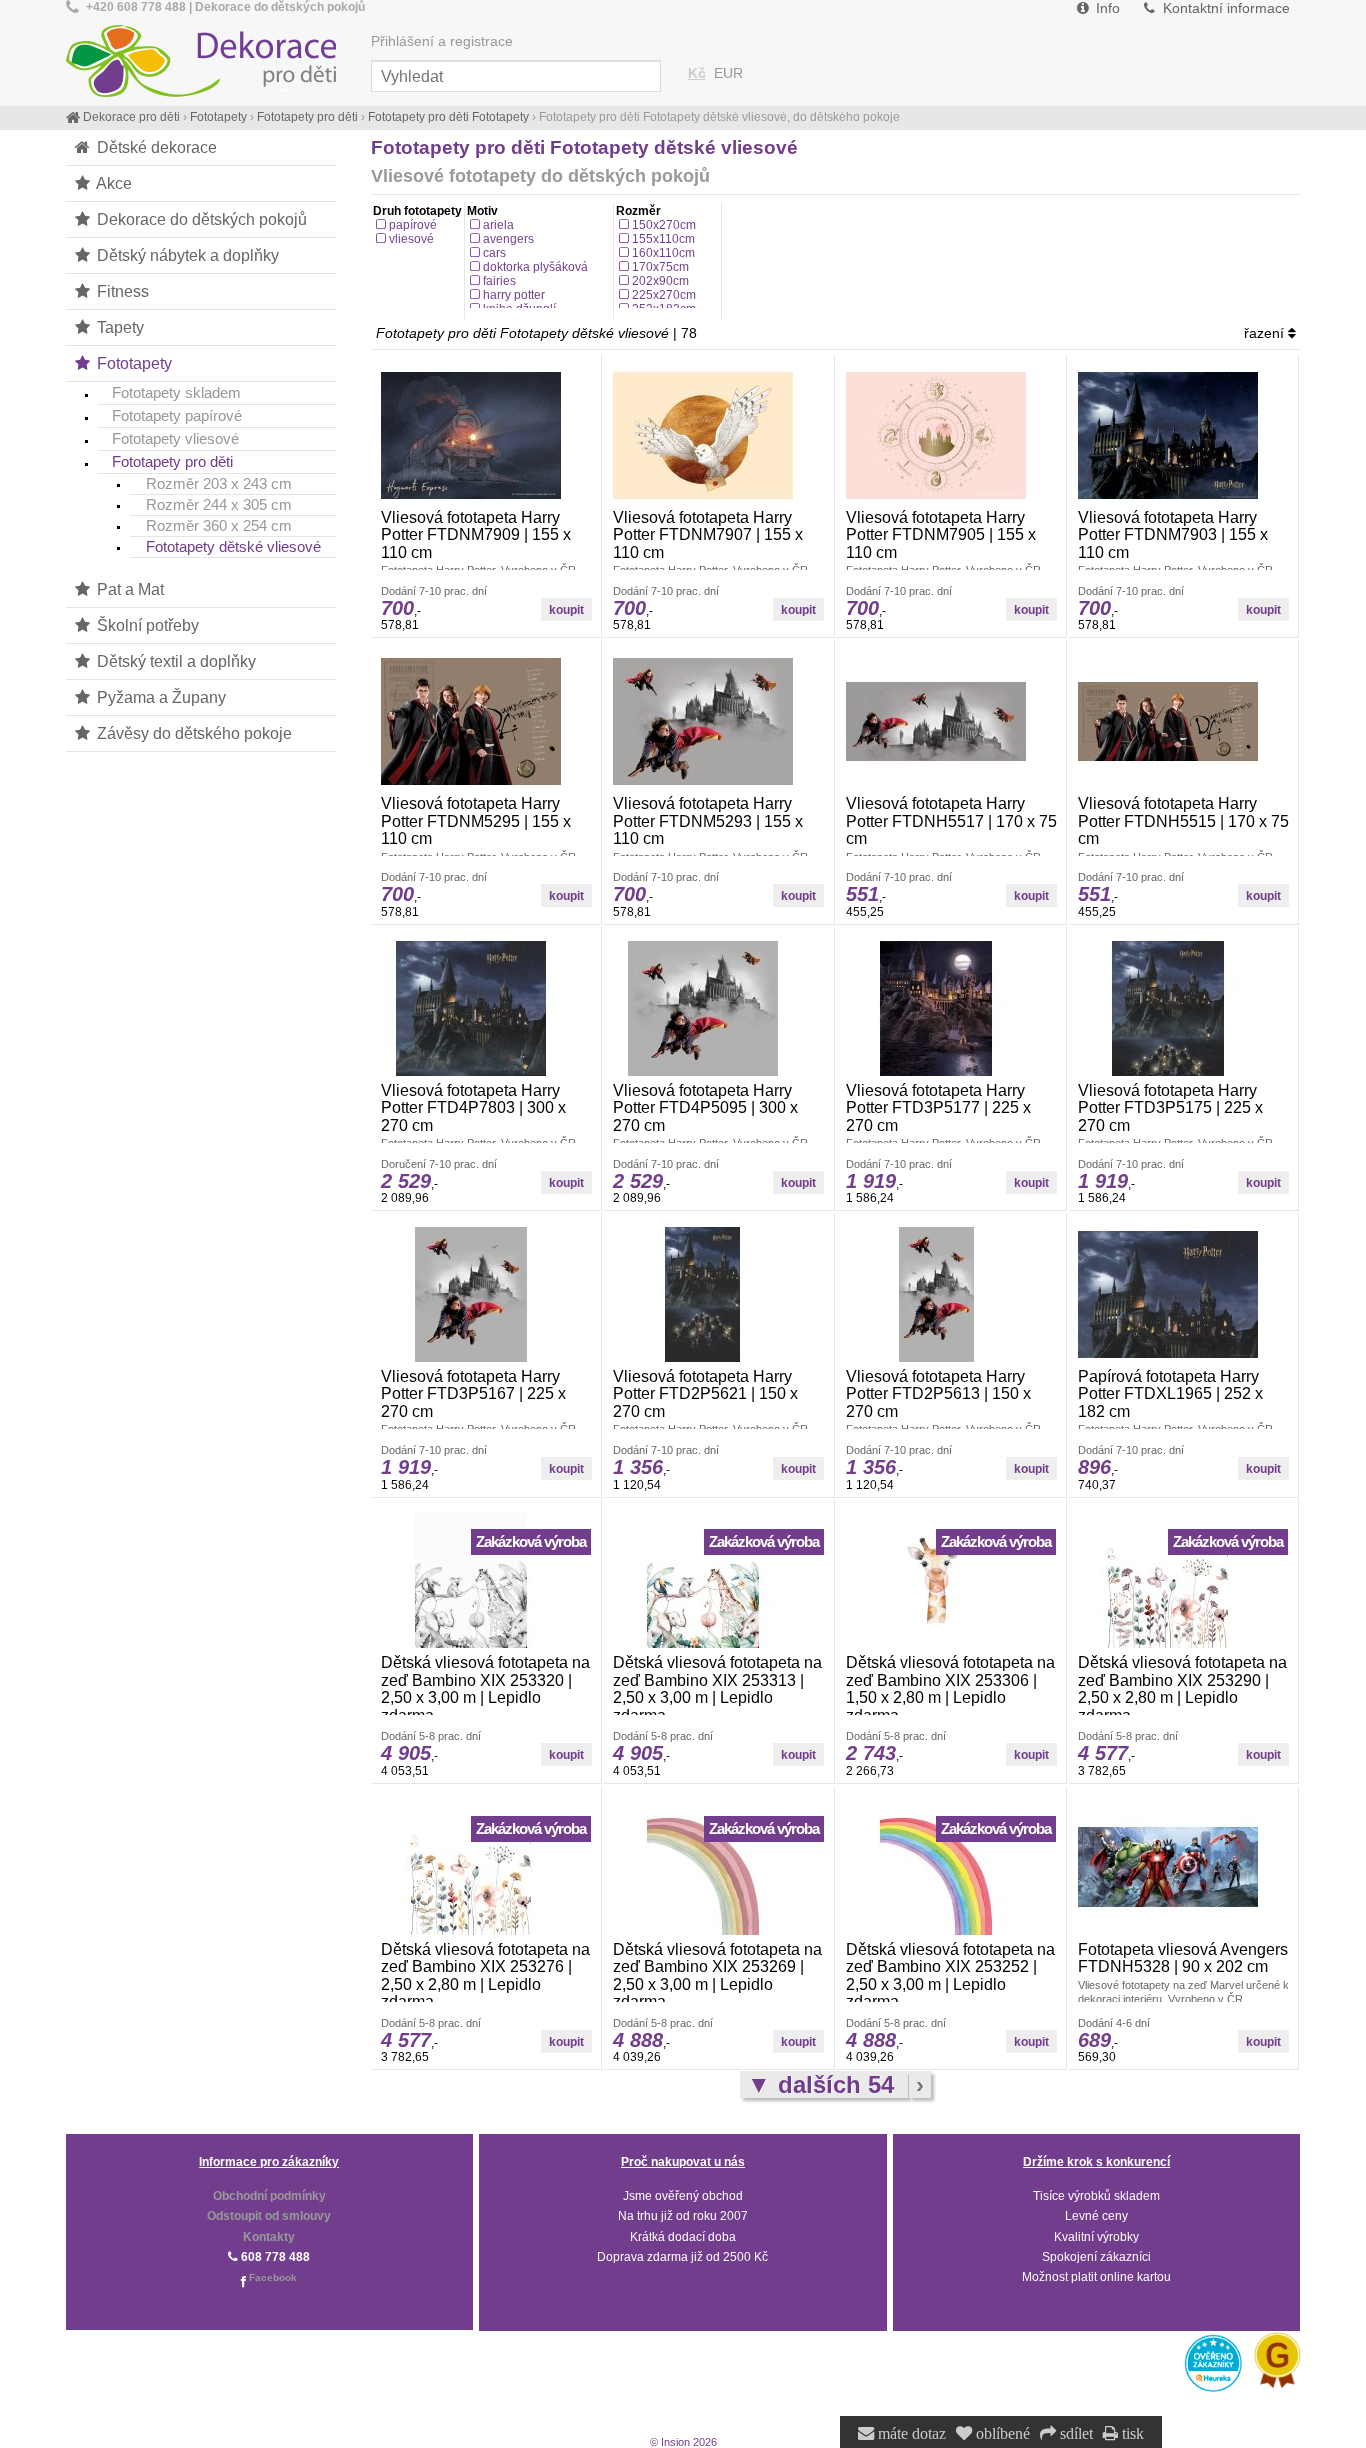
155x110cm (663, 239)
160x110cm (663, 253)
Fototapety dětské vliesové (233, 547)
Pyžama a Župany (159, 697)
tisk (1131, 2434)
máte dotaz (910, 2434)
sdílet (1074, 2434)
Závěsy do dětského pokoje (192, 733)
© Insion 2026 (683, 2442)
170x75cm (660, 267)
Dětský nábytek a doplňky (186, 255)
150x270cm (664, 225)
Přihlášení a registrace (442, 41)
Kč (697, 73)
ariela (498, 225)
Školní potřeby (146, 625)
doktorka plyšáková (535, 267)
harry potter (514, 295)
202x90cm (660, 281)
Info (1106, 8)
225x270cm (664, 295)
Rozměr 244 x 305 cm (219, 505)
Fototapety (132, 363)
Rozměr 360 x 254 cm (219, 526)
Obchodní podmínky (269, 2196)
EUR (728, 73)
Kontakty (269, 2237)
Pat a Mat (128, 589)
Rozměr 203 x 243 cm (219, 484)
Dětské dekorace (155, 147)
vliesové (411, 239)
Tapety (118, 327)
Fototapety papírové (177, 415)
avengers (508, 239)
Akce (112, 183)
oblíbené (1001, 2434)
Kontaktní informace (1224, 8)
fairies (499, 281)
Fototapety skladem (176, 392)
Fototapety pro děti (172, 461)
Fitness (121, 291)
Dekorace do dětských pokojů (200, 219)
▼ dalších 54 (824, 2084)
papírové (413, 225)
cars (494, 253)
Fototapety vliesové (175, 438)
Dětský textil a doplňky (174, 661)
